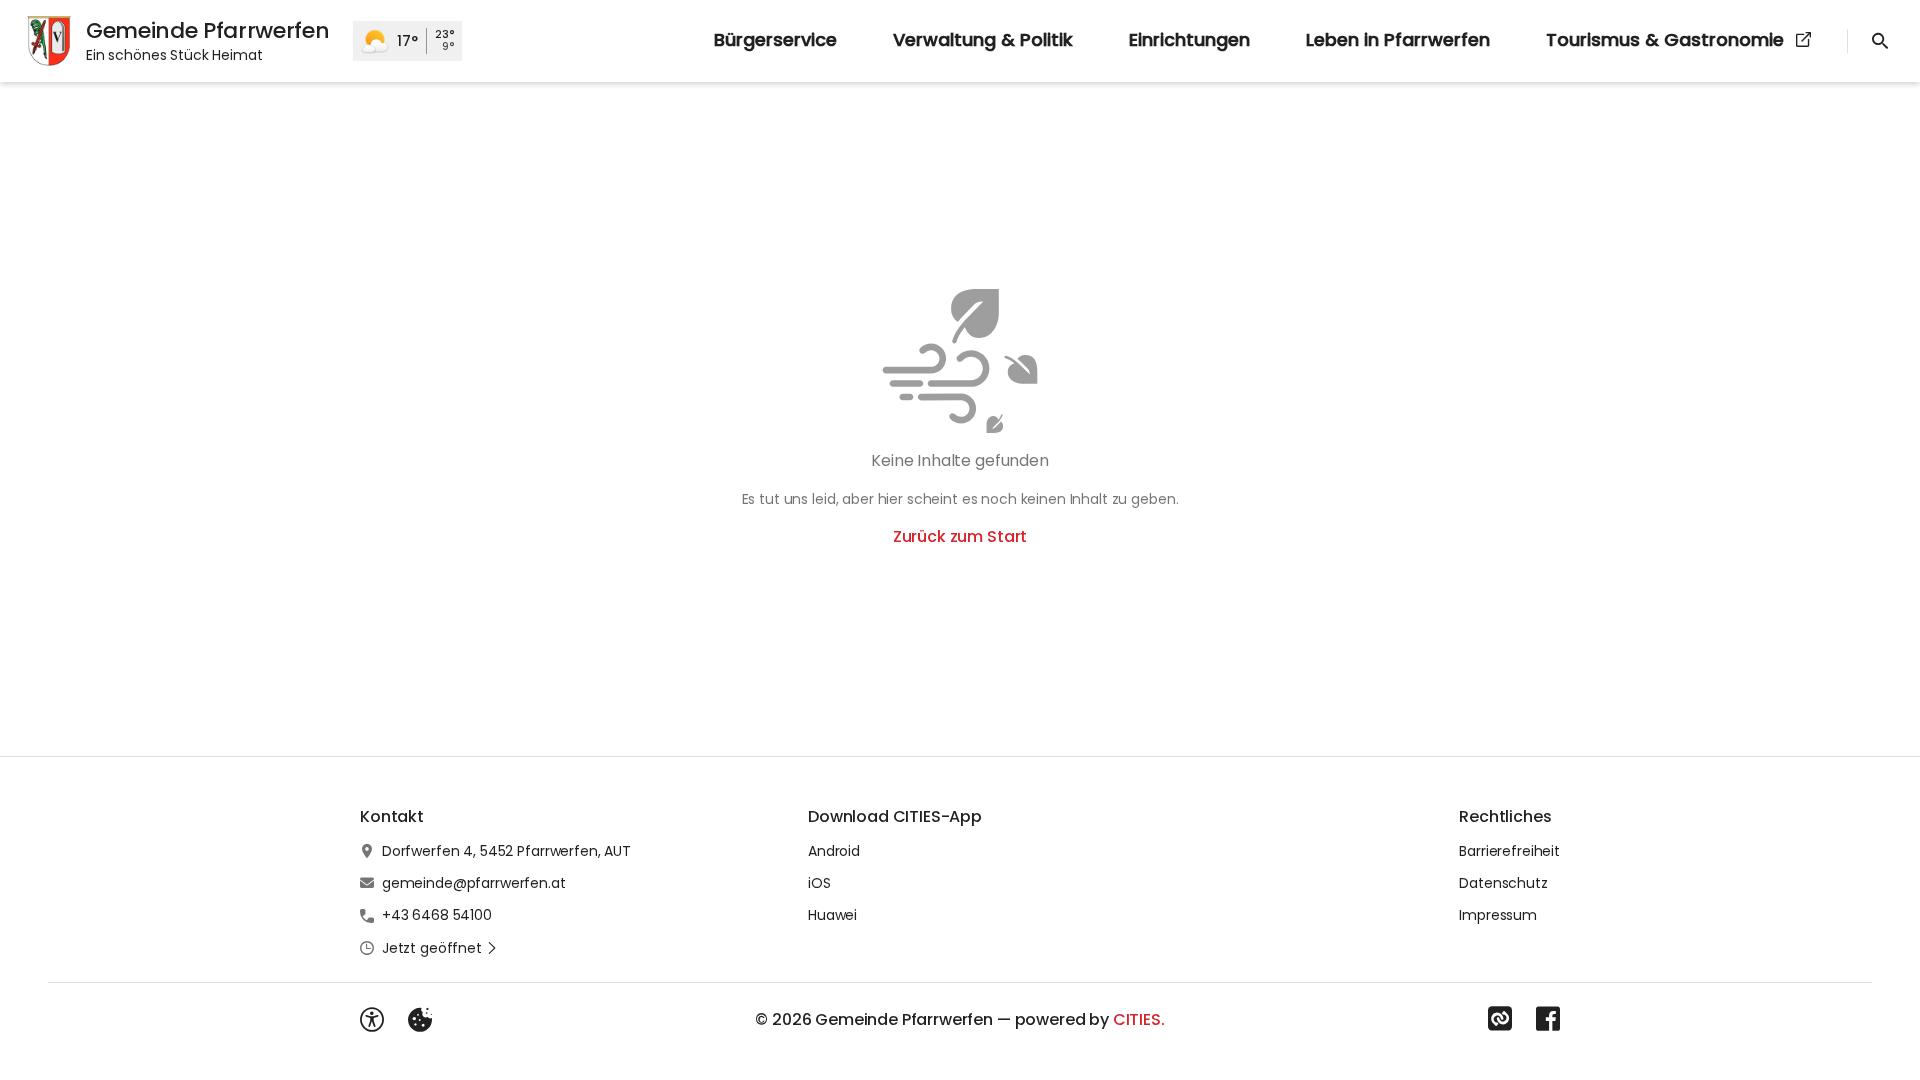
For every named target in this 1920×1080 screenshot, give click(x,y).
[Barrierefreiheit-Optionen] (372, 1020)
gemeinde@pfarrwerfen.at (474, 883)
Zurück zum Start (960, 536)
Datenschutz (1503, 883)
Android (834, 851)
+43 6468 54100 (437, 915)
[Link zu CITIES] (1500, 1019)
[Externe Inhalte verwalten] (420, 1020)
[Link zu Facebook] (1548, 1019)
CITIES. (1139, 1019)
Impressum (1498, 915)
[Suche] (1880, 41)
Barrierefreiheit (1509, 851)
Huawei (832, 915)
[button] (440, 948)
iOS (819, 883)
